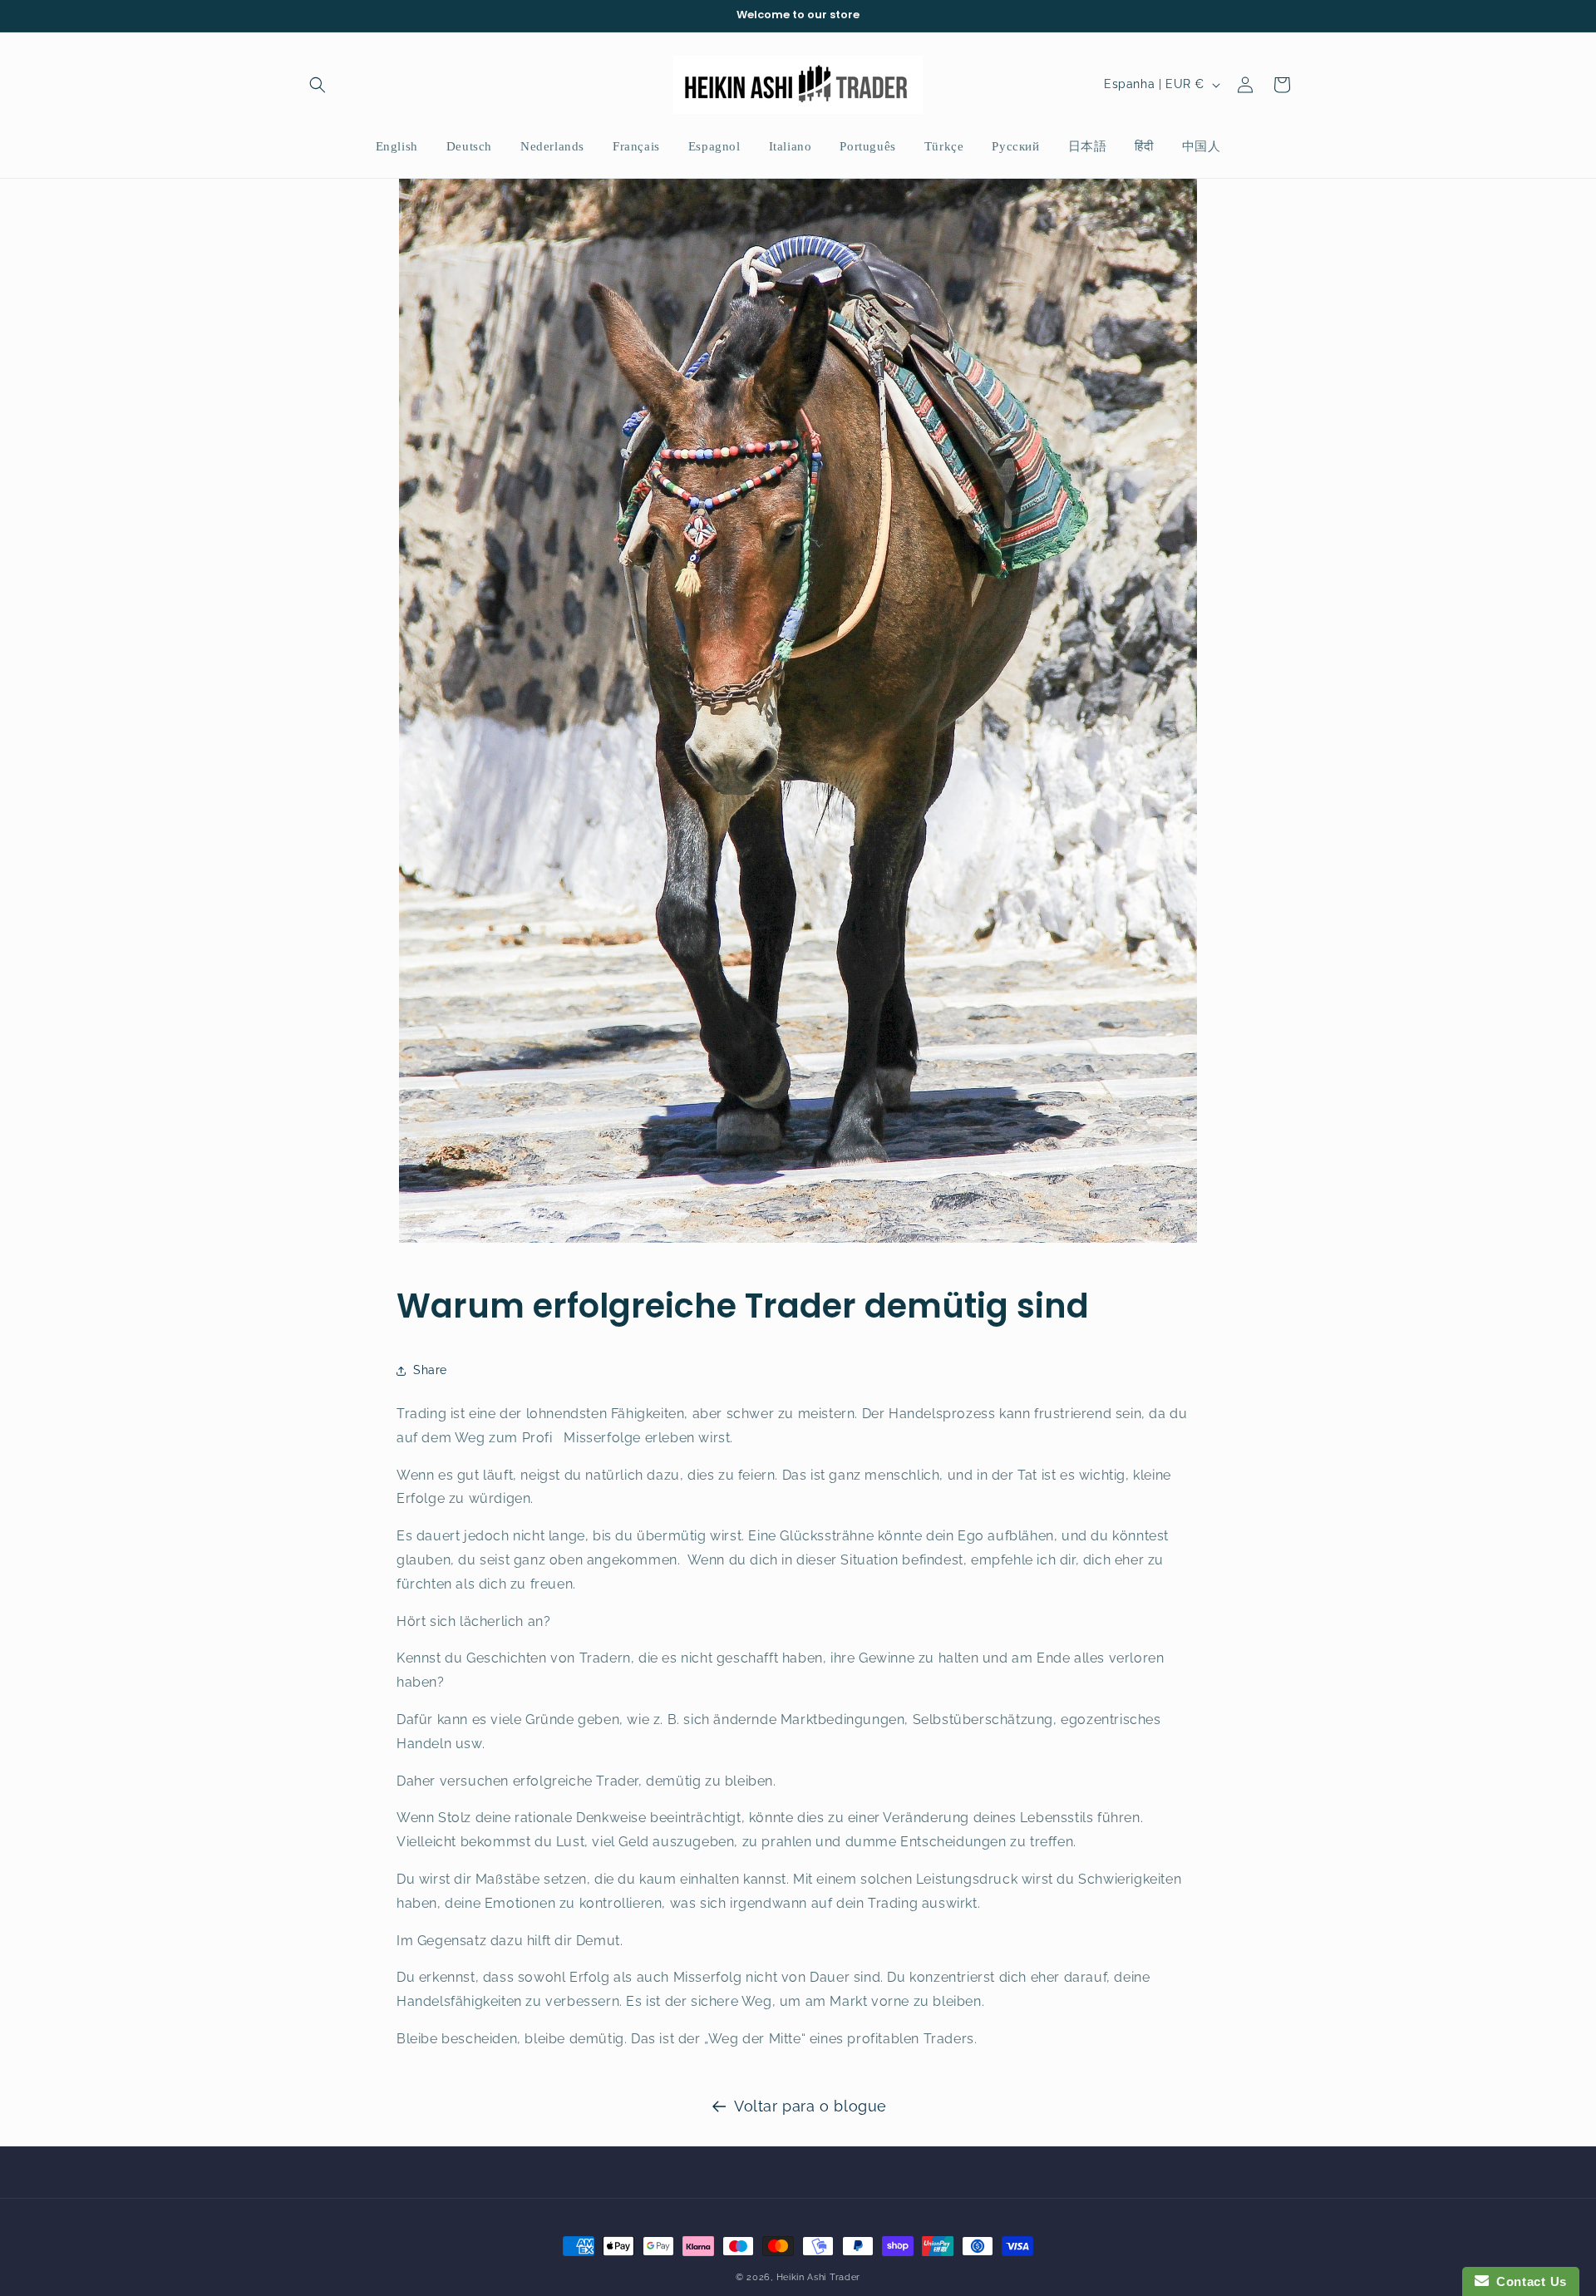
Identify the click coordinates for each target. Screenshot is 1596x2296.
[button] (318, 85)
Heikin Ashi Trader (819, 2277)
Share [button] (430, 1370)
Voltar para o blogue (810, 2106)
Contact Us (1528, 2281)
